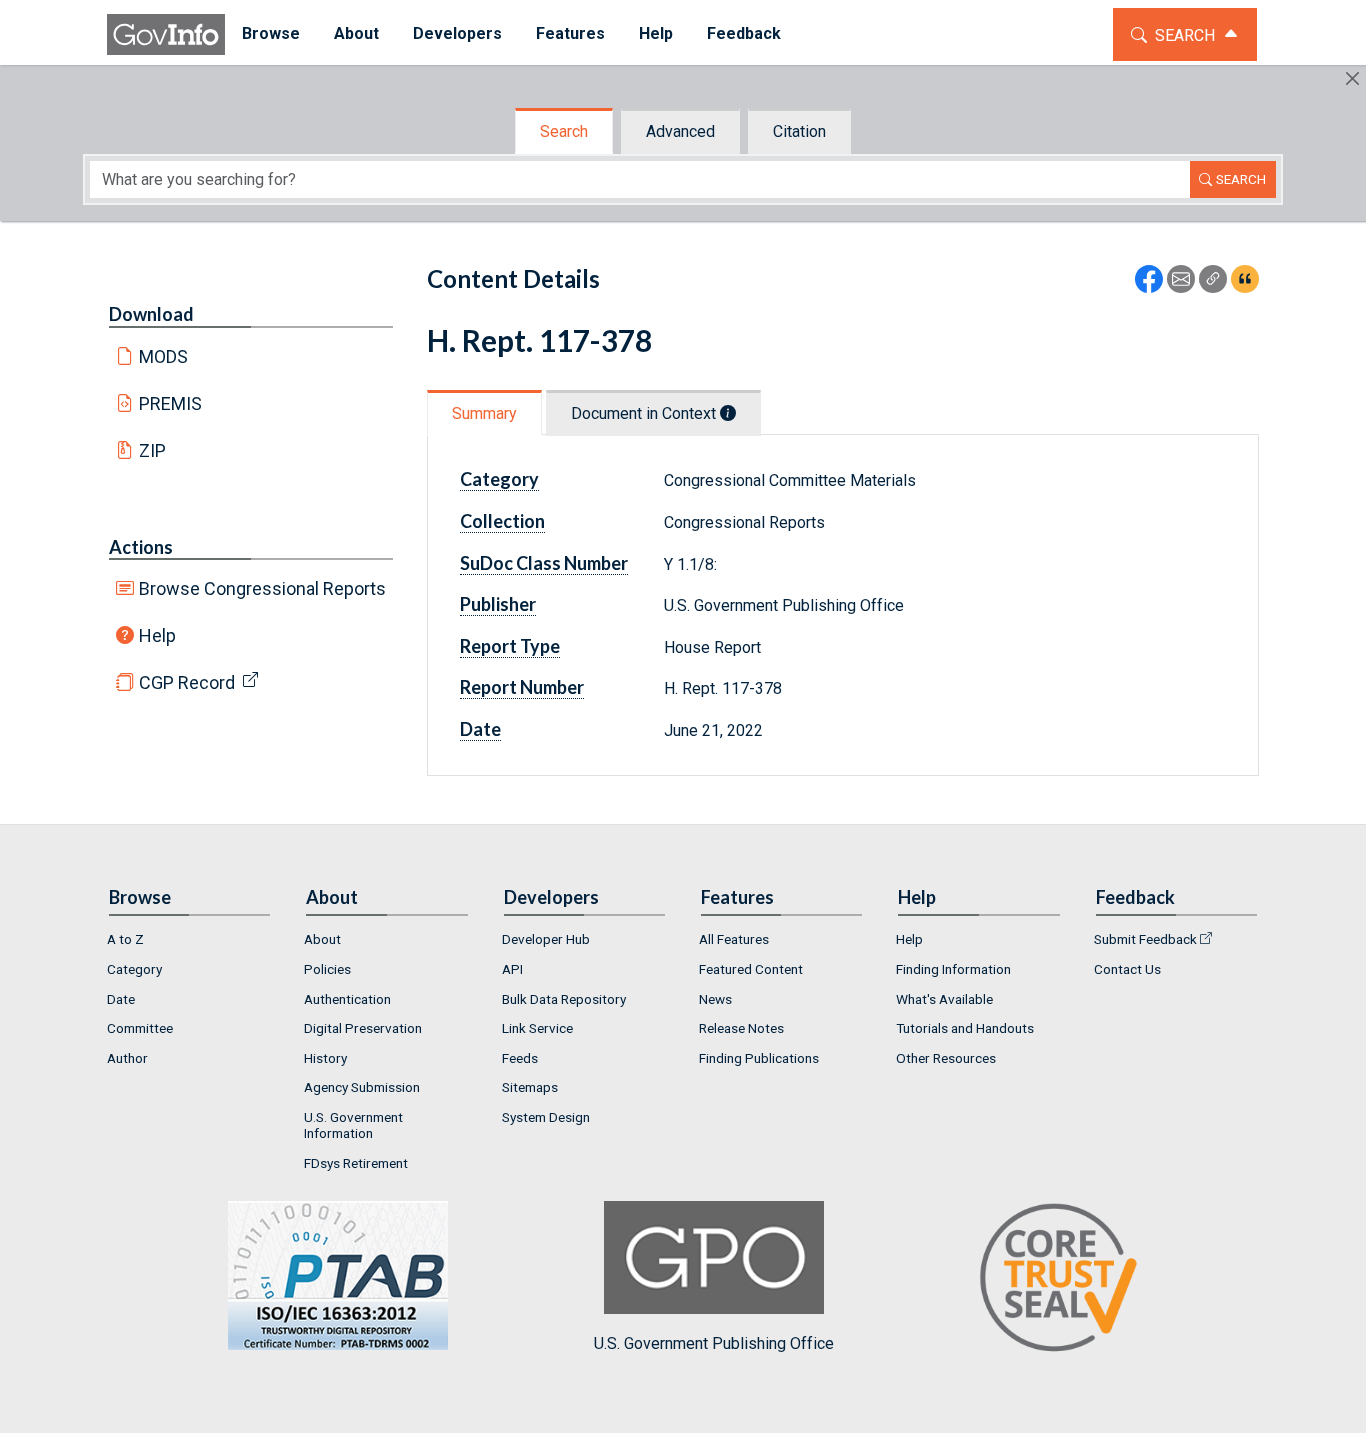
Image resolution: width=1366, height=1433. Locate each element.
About (322, 939)
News (715, 999)
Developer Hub (546, 939)
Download (151, 314)
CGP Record (187, 682)
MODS (163, 356)
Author (127, 1058)
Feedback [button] (744, 33)
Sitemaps (530, 1087)
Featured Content (751, 969)
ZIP (152, 450)
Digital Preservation (363, 1028)
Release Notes (741, 1028)
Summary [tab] (484, 413)
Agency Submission (362, 1087)
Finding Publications (759, 1058)
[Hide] (1352, 78)
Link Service (537, 1028)
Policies (327, 969)
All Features (734, 939)
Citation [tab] (799, 131)
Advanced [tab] (680, 131)
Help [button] (656, 33)
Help (157, 635)
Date (121, 999)
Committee (140, 1028)
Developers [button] (457, 33)
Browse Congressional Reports (262, 588)
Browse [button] (271, 33)
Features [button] (570, 33)
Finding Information (953, 969)
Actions (141, 547)
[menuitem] (271, 34)
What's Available (944, 999)
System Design (546, 1117)
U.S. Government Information (353, 1125)
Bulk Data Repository (564, 999)
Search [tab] (564, 131)
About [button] (356, 33)
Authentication (347, 999)
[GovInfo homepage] (166, 34)
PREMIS (170, 403)
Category (134, 969)
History (325, 1058)
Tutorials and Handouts (965, 1028)
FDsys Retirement (356, 1163)
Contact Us (1127, 969)
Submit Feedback (1145, 939)
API (512, 969)
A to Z (125, 939)
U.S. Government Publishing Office (714, 1343)
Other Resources (946, 1058)
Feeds (520, 1058)
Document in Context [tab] (645, 413)
